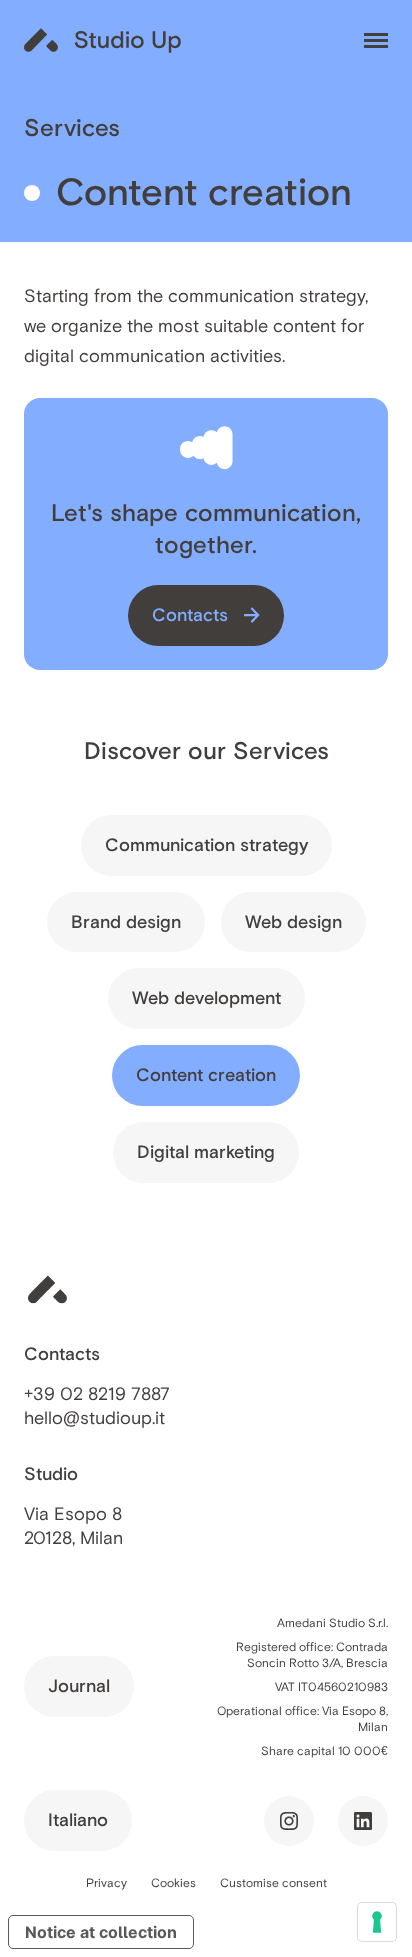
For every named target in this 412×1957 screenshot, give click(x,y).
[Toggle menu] (376, 40)
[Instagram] (289, 1821)
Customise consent (273, 1882)
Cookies (173, 1882)
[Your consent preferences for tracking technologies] (377, 1922)
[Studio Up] (103, 40)
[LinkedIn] (363, 1821)
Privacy (106, 1882)
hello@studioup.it (94, 1418)
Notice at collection (101, 1932)
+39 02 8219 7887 (97, 1394)
